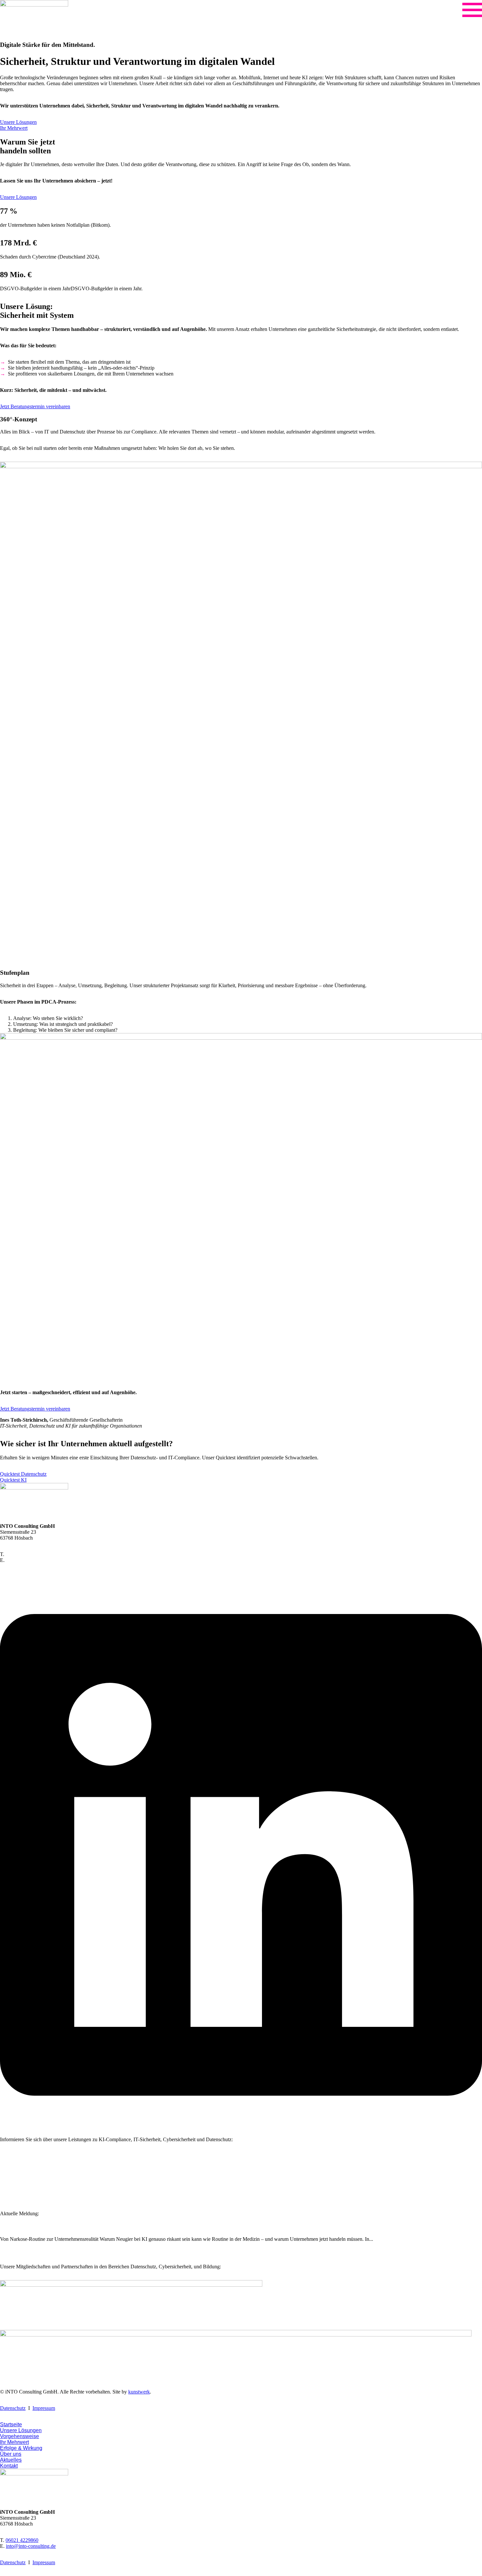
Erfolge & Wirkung (20, 2179)
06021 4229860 (22, 1554)
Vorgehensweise (17, 2168)
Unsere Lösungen (18, 2162)
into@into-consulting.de (31, 1560)
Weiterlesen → (15, 2255)
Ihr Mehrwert (14, 2173)
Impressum (44, 2408)
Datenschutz (13, 2408)
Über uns (10, 2185)
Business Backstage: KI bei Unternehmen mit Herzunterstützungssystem (96, 2226)
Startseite (9, 2156)
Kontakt (8, 2197)
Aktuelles (10, 2191)
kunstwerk (139, 2392)
